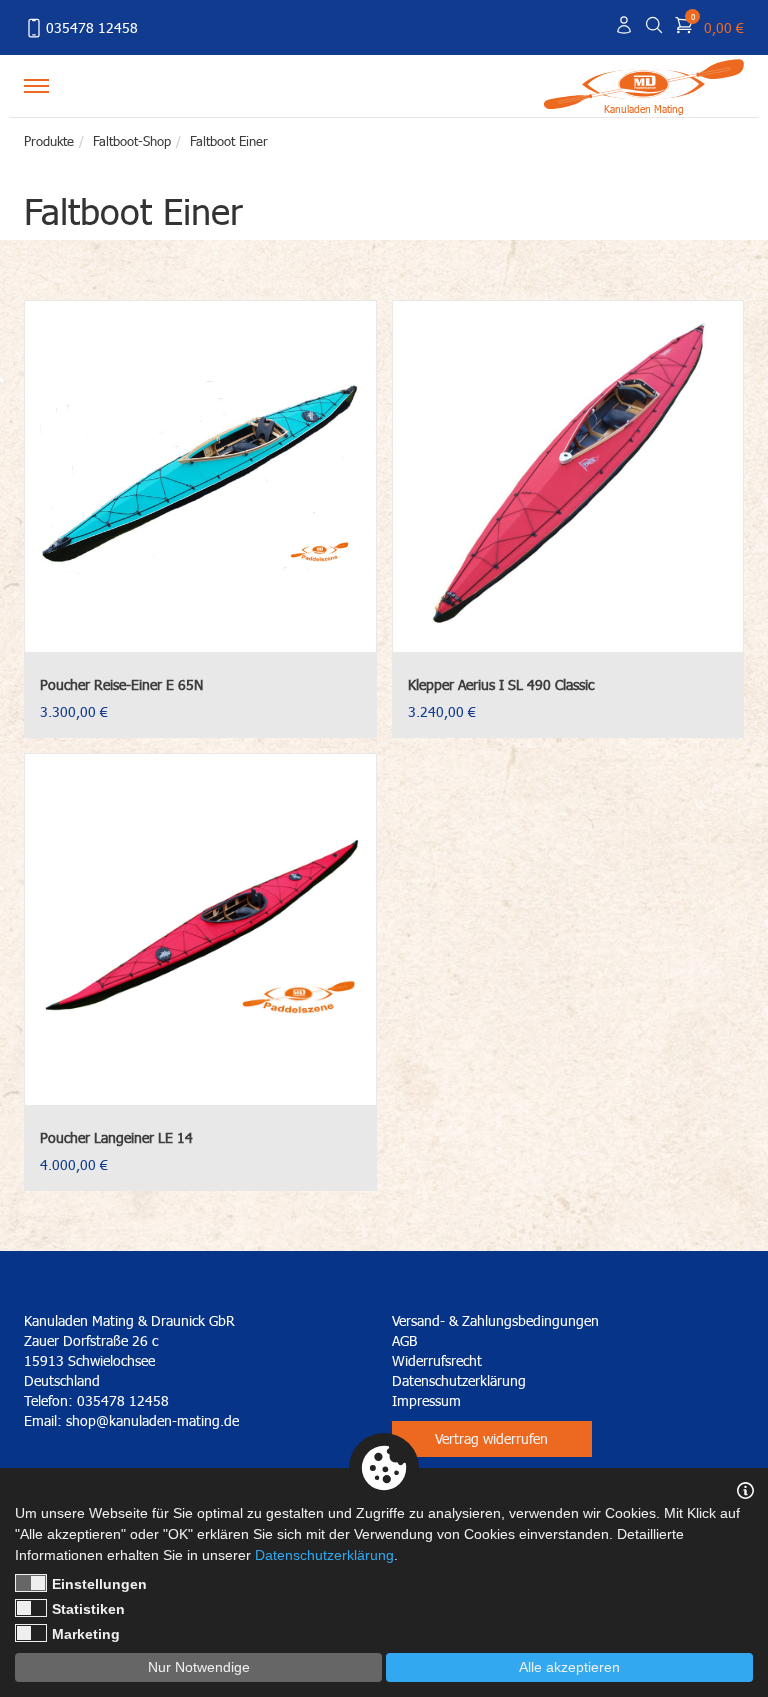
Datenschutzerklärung (459, 1380)
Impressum (426, 1400)
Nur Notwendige (199, 1667)
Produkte (49, 141)
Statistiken (88, 1609)
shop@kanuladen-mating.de (152, 1420)
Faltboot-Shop (132, 141)
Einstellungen (99, 1584)
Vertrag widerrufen (491, 1438)
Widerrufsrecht (437, 1360)
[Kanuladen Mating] (644, 82)
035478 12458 (92, 27)
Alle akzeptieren (569, 1667)
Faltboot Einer (229, 141)
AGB (404, 1340)
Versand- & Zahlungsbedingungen (495, 1320)
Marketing (86, 1634)
